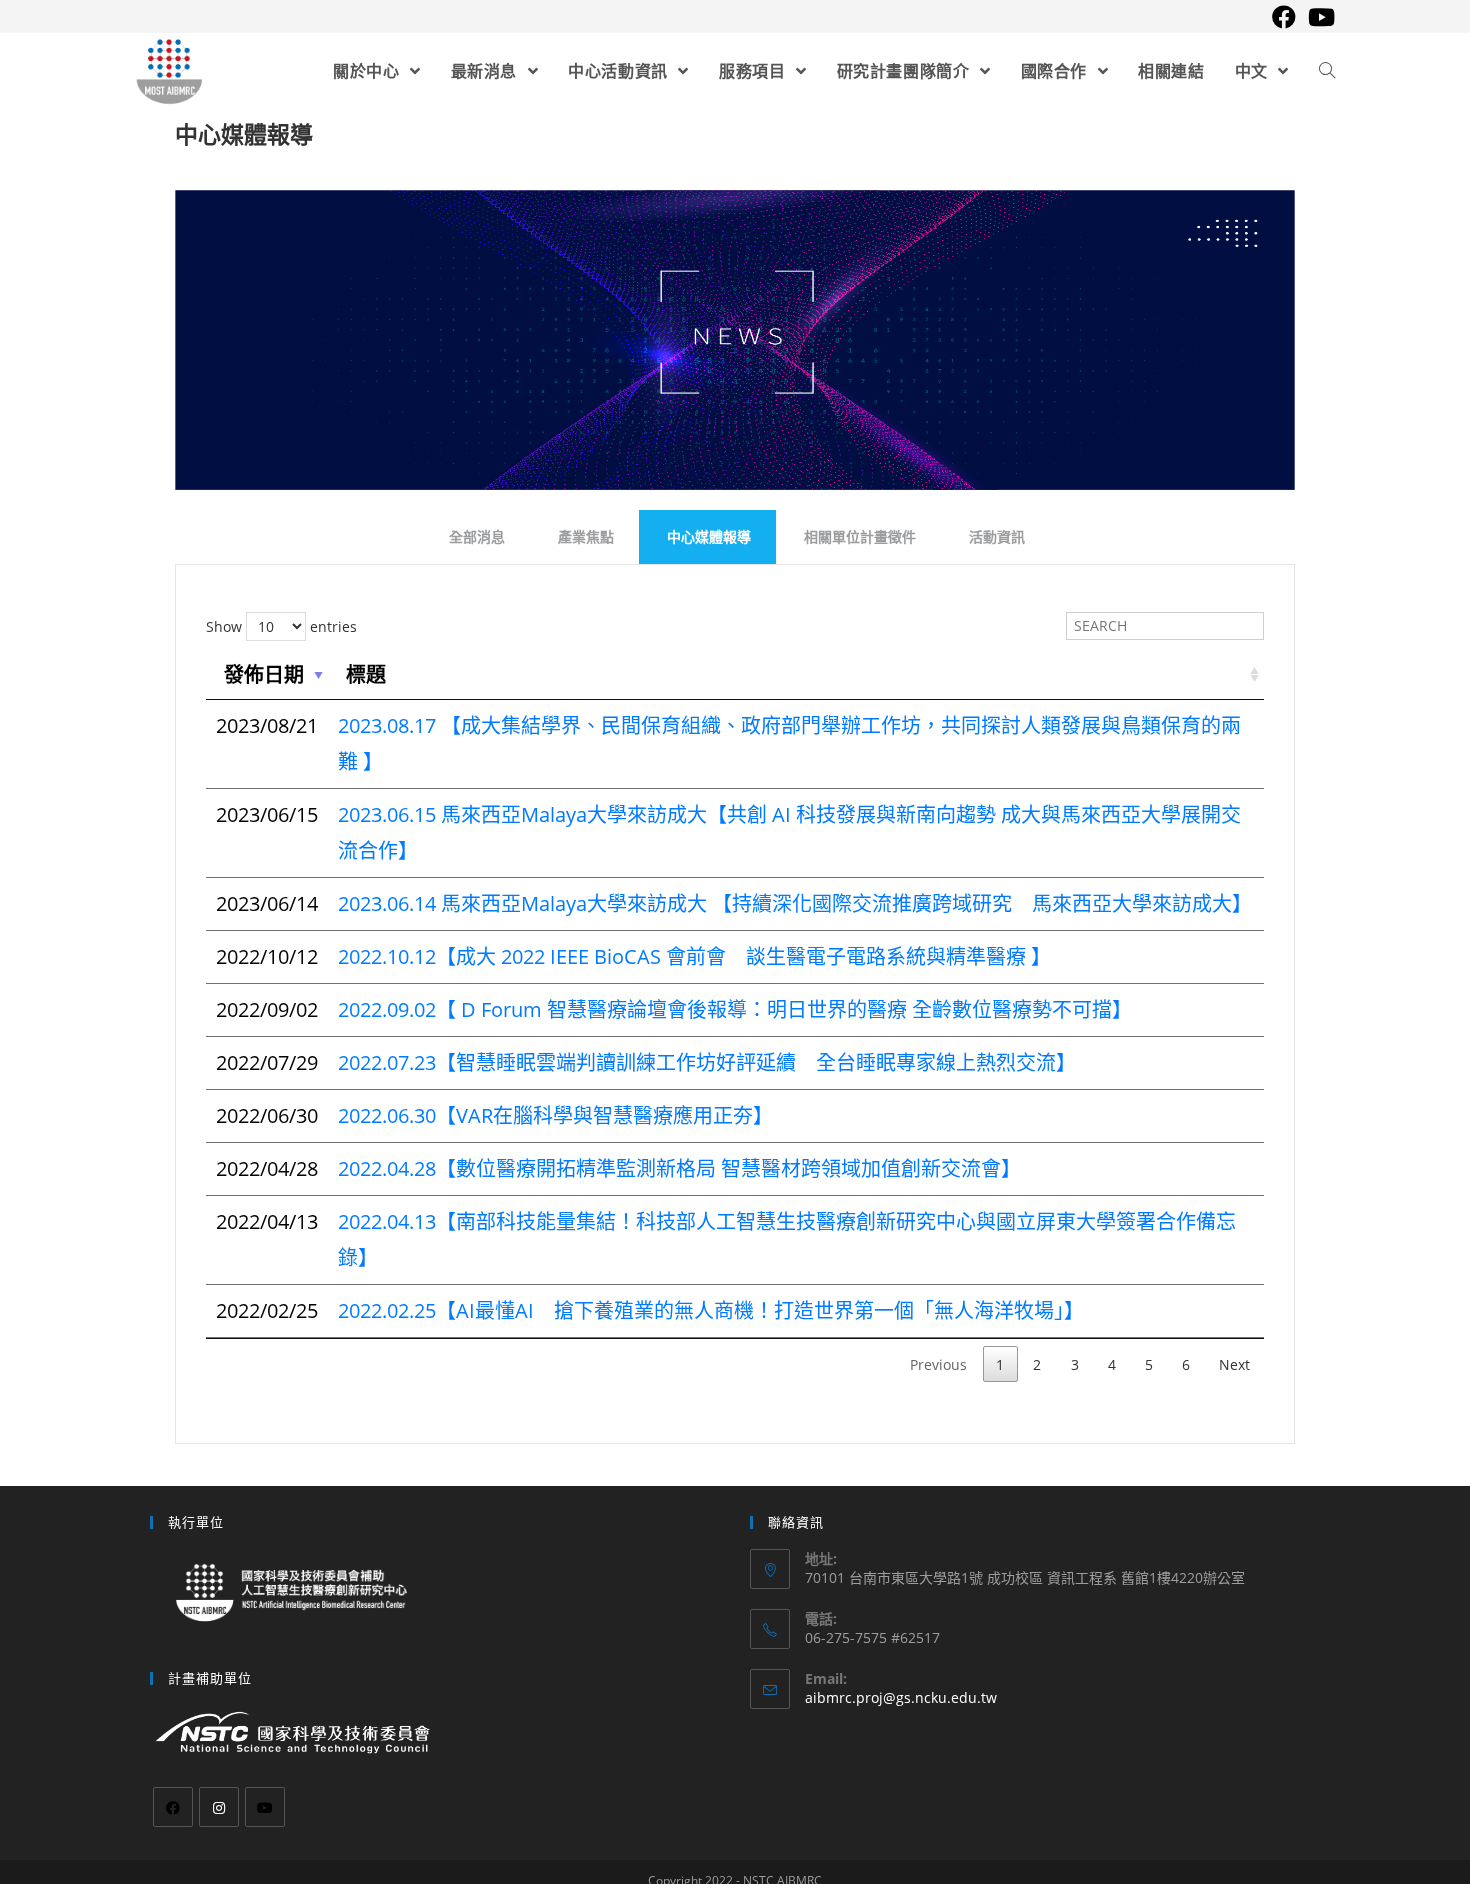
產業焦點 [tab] (586, 536)
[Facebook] (173, 1807)
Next (1234, 1364)
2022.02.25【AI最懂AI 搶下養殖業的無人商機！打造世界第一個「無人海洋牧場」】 (711, 1310)
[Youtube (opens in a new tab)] (1318, 17)
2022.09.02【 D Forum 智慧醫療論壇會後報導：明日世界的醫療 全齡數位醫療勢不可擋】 (735, 1009)
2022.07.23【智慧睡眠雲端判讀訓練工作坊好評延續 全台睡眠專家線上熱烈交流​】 (707, 1062)
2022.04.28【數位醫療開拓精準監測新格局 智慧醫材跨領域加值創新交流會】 (679, 1168)
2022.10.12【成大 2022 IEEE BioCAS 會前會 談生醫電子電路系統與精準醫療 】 (694, 956)
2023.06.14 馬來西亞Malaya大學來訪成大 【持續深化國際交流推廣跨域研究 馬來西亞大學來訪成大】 (795, 903)
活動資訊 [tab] (997, 536)
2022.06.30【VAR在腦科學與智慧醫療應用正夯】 (555, 1115)
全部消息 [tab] (477, 536)
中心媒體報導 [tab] (709, 536)
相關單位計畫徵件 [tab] (860, 536)
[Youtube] (265, 1807)
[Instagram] (219, 1807)
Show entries (281, 626)
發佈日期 (264, 674)
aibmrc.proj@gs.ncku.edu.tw (901, 1697)
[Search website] (1327, 71)
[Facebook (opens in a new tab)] (1284, 17)
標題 (366, 674)
